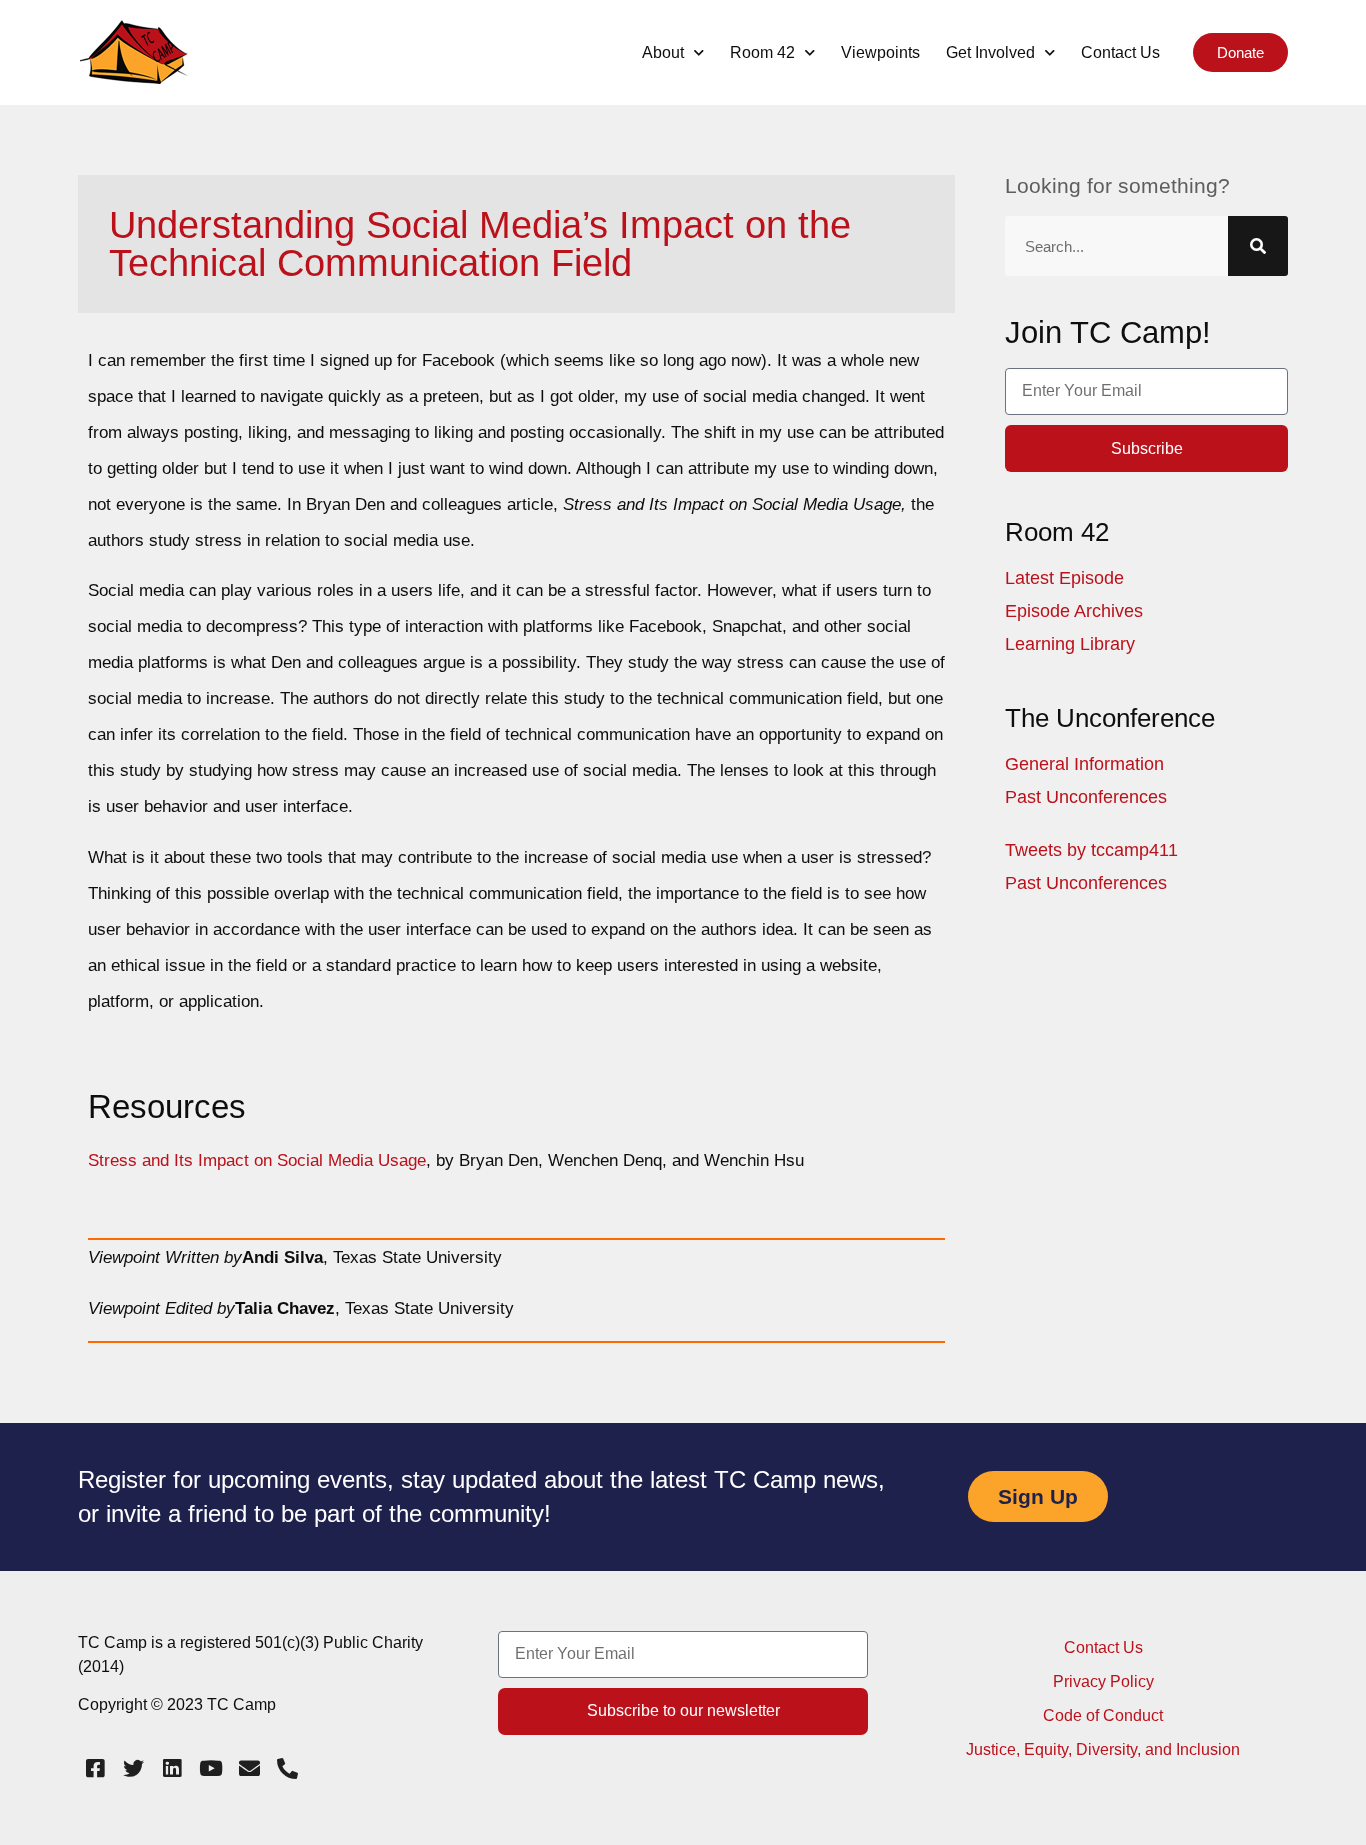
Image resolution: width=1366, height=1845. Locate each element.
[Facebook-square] (95, 1769)
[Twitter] (134, 1769)
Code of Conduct (1103, 1715)
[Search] (1258, 246)
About (663, 52)
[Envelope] (249, 1769)
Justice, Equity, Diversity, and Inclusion (1103, 1749)
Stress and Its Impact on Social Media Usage (257, 1160)
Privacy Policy (1103, 1681)
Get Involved (990, 52)
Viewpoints (880, 52)
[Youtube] (211, 1769)
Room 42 (762, 52)
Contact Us (1120, 52)
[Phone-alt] (288, 1769)
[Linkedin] (172, 1769)
